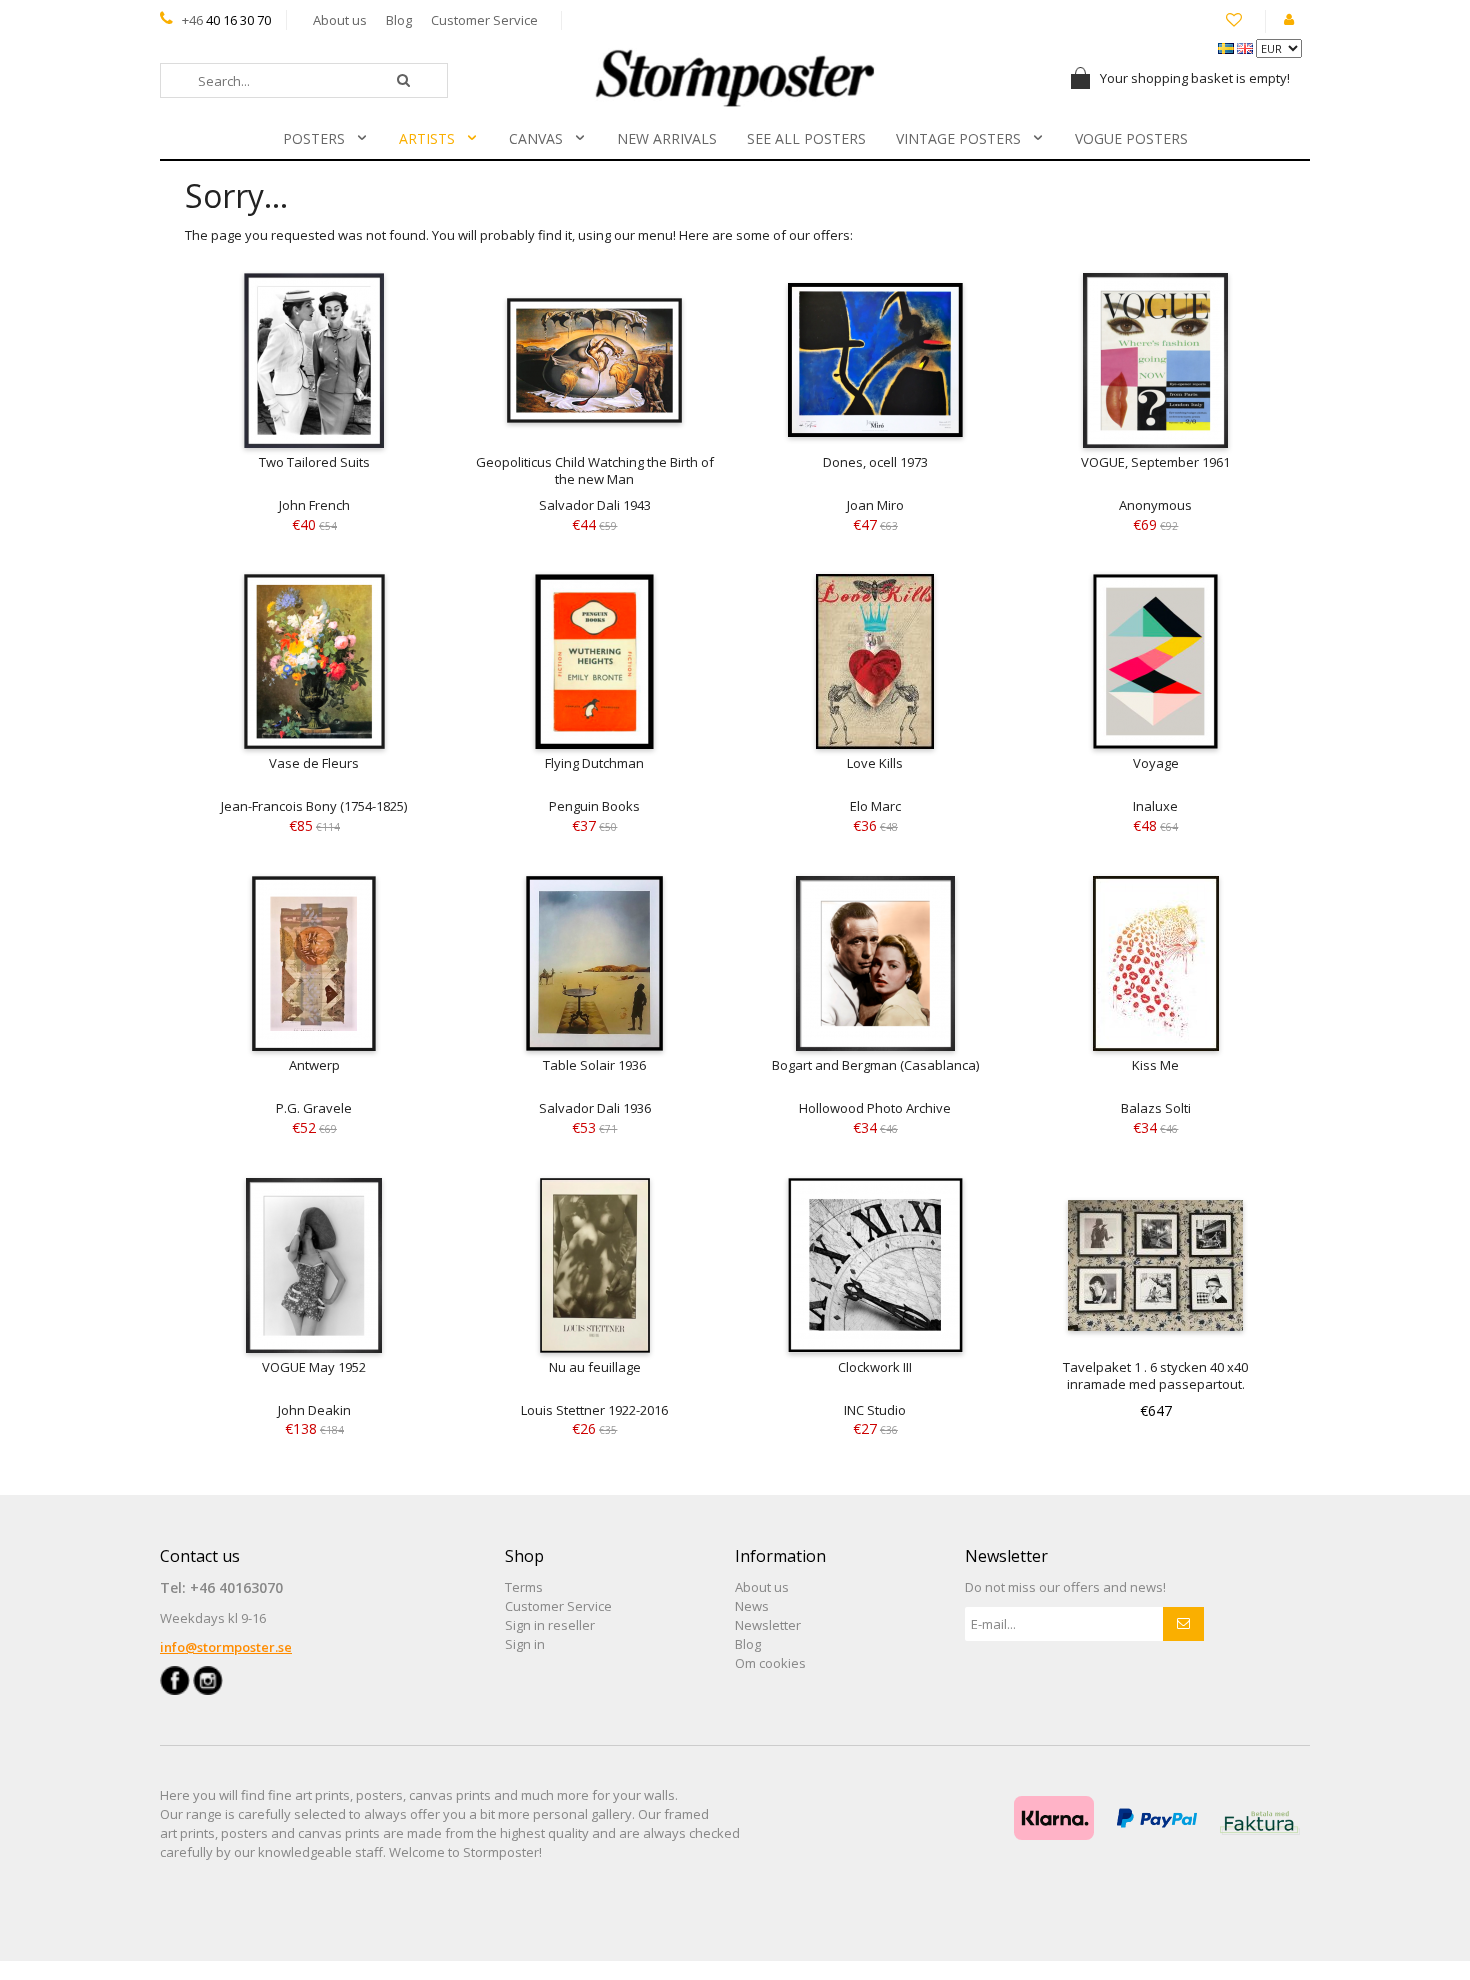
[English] (1246, 47)
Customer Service (484, 20)
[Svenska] (1227, 47)
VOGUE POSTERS (1131, 138)
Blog (399, 20)
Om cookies (770, 1663)
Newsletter (768, 1625)
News (752, 1606)
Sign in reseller (550, 1625)
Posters (314, 138)
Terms (524, 1587)
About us (340, 20)
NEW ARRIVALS (667, 138)
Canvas (536, 138)
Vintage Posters (958, 138)
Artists (427, 138)
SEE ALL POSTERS (806, 138)
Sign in (525, 1644)
